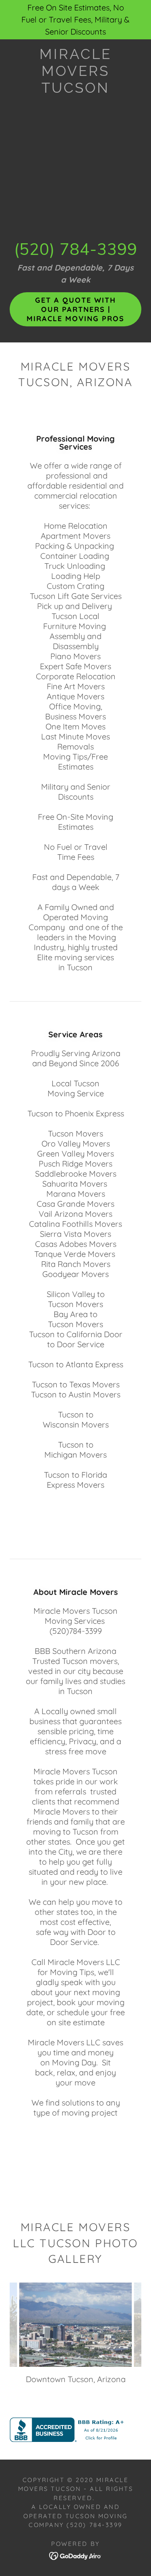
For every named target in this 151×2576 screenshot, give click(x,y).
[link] (76, 71)
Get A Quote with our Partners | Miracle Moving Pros (75, 309)
